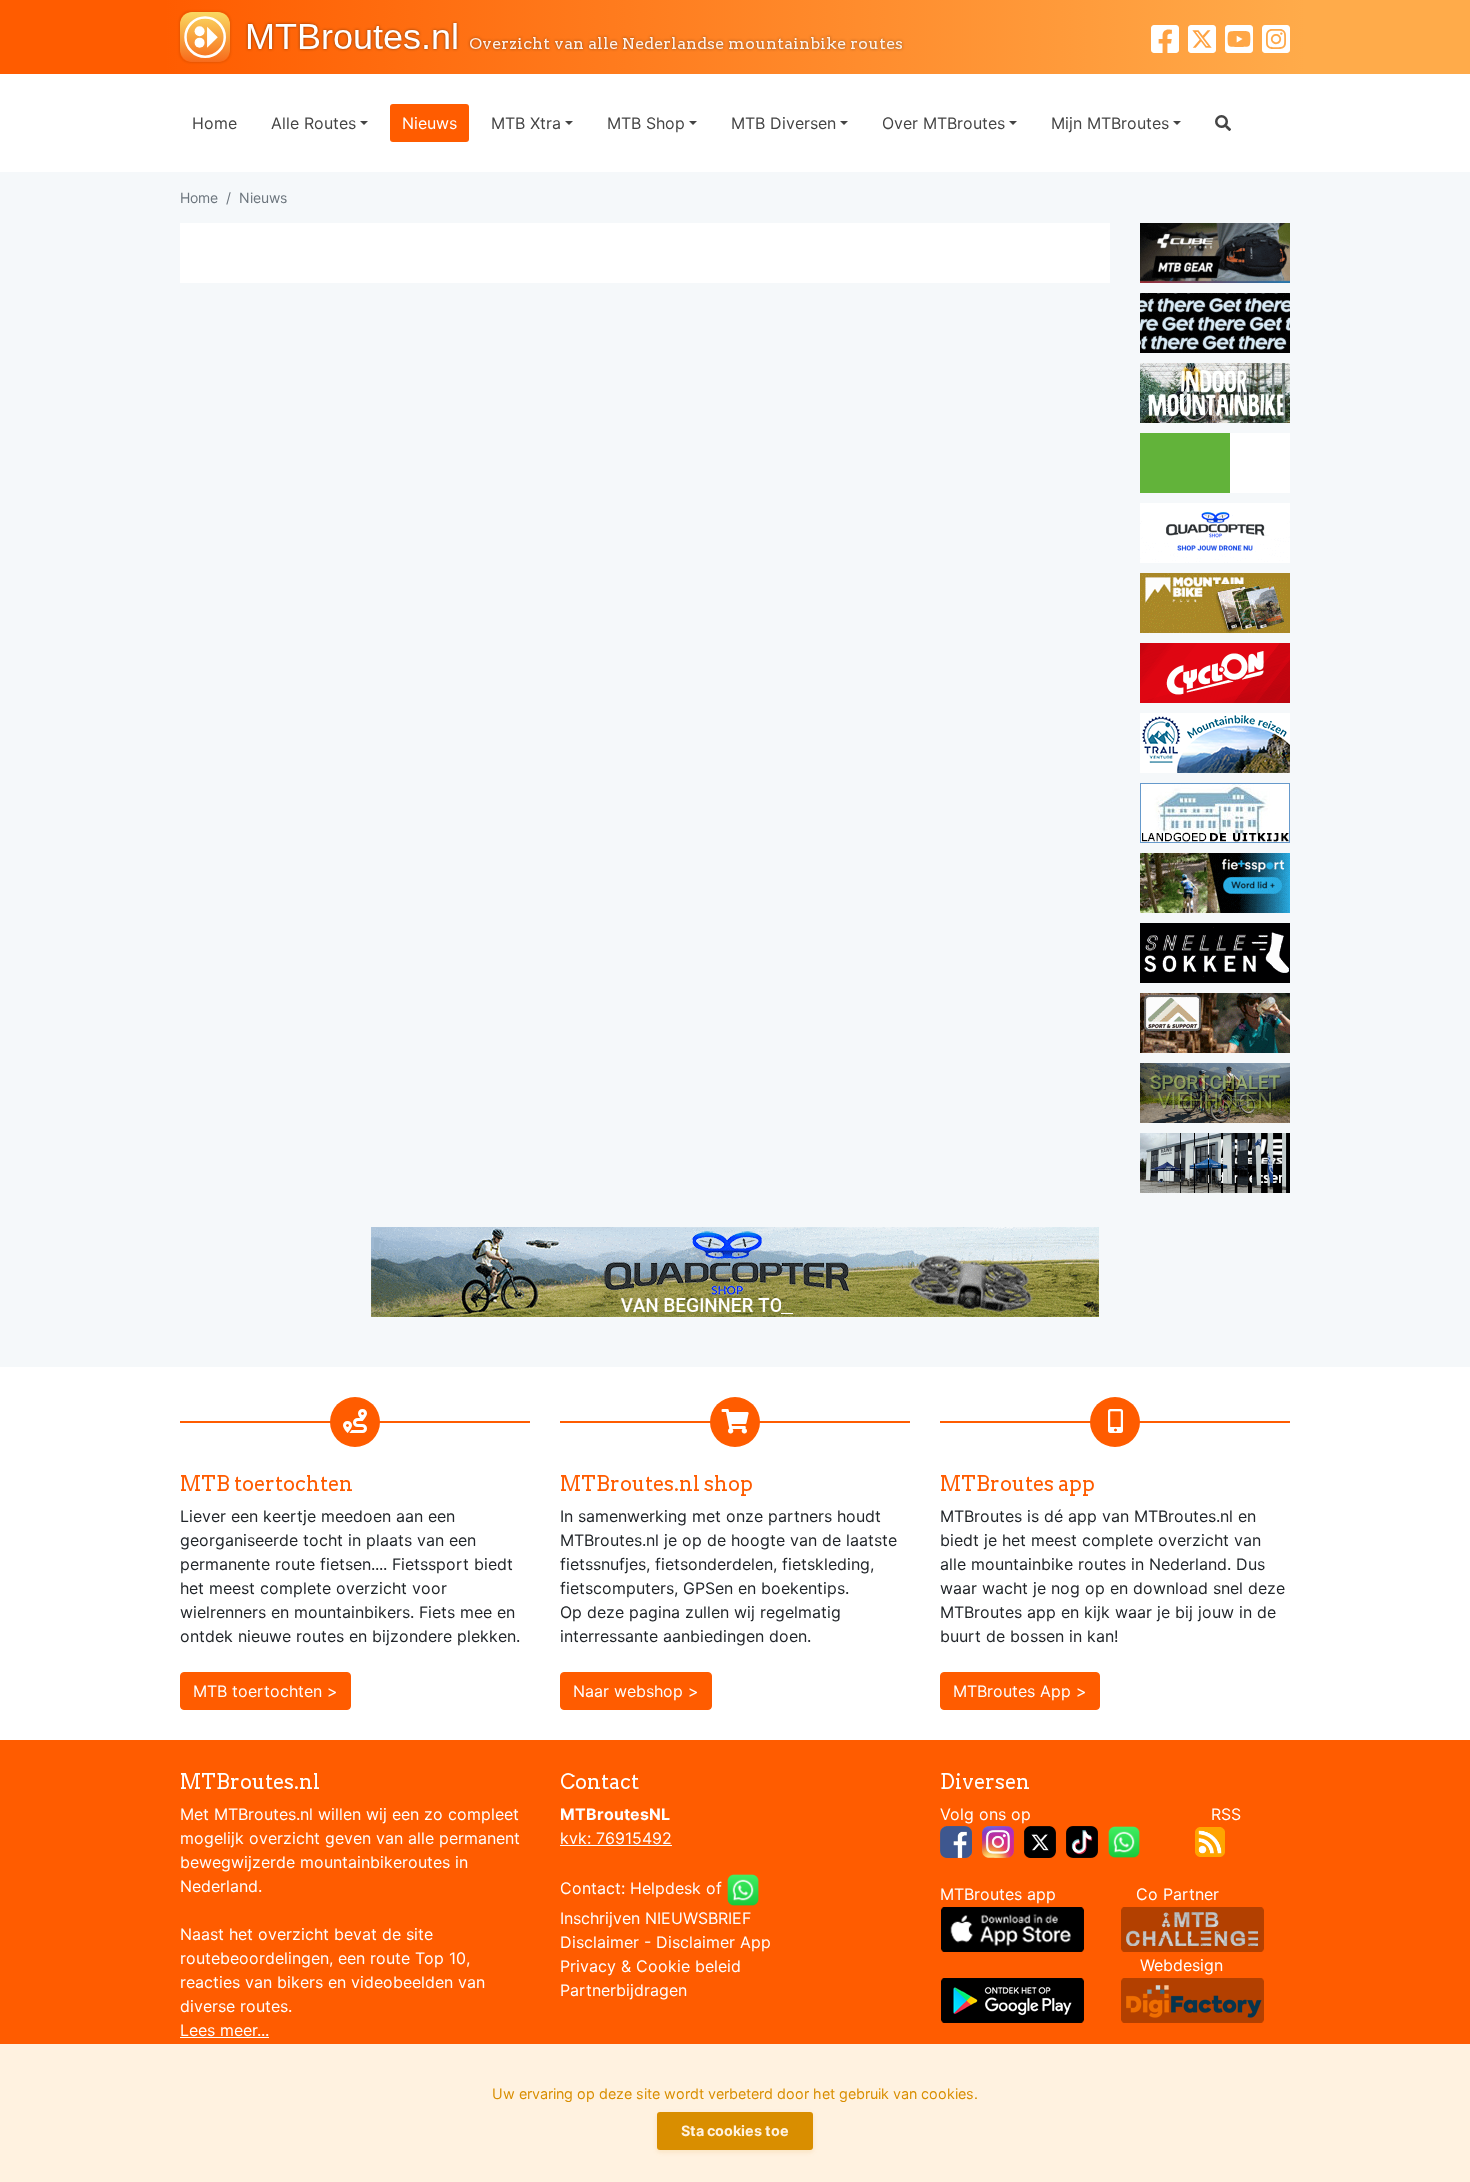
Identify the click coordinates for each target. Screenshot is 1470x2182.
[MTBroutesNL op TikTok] (1082, 1840)
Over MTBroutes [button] (943, 123)
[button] (1223, 123)
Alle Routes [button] (313, 123)
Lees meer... (224, 2030)
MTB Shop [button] (646, 123)
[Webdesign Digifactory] (1192, 1999)
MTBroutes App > (1020, 1691)
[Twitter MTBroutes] (1206, 36)
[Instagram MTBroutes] (1276, 36)
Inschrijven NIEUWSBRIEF (655, 1918)
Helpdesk (665, 1888)
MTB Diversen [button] (783, 123)
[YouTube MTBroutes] (1243, 36)
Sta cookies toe (735, 2130)
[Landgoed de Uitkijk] (1215, 816)
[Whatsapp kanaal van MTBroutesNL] (1124, 1840)
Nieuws (429, 123)
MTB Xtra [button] (526, 123)
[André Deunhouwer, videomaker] (1192, 1928)
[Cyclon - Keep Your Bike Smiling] (1215, 676)
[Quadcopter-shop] (1215, 536)
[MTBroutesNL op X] (1040, 1840)
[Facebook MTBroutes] (1169, 36)
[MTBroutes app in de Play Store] (1012, 1999)
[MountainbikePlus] (1215, 606)
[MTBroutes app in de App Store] (1012, 1928)
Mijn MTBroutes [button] (1110, 123)
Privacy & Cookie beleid (650, 1966)
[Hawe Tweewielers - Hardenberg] (1215, 1166)
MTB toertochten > (265, 1691)
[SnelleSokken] (1215, 956)
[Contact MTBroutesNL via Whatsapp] (743, 1888)
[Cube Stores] (1215, 256)
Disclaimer (599, 1942)
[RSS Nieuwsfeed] (1210, 1840)
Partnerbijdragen (623, 1990)
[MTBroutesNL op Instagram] (998, 1840)
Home (214, 123)
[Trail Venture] (1215, 746)
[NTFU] (1215, 886)
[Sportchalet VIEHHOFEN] (1215, 1096)
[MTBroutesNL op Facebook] (956, 1840)
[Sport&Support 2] (1215, 1026)
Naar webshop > (636, 1691)
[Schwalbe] (1215, 326)
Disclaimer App (713, 1942)
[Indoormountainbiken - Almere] (1215, 396)
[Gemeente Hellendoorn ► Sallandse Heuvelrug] (1215, 466)
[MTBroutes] (212, 37)
